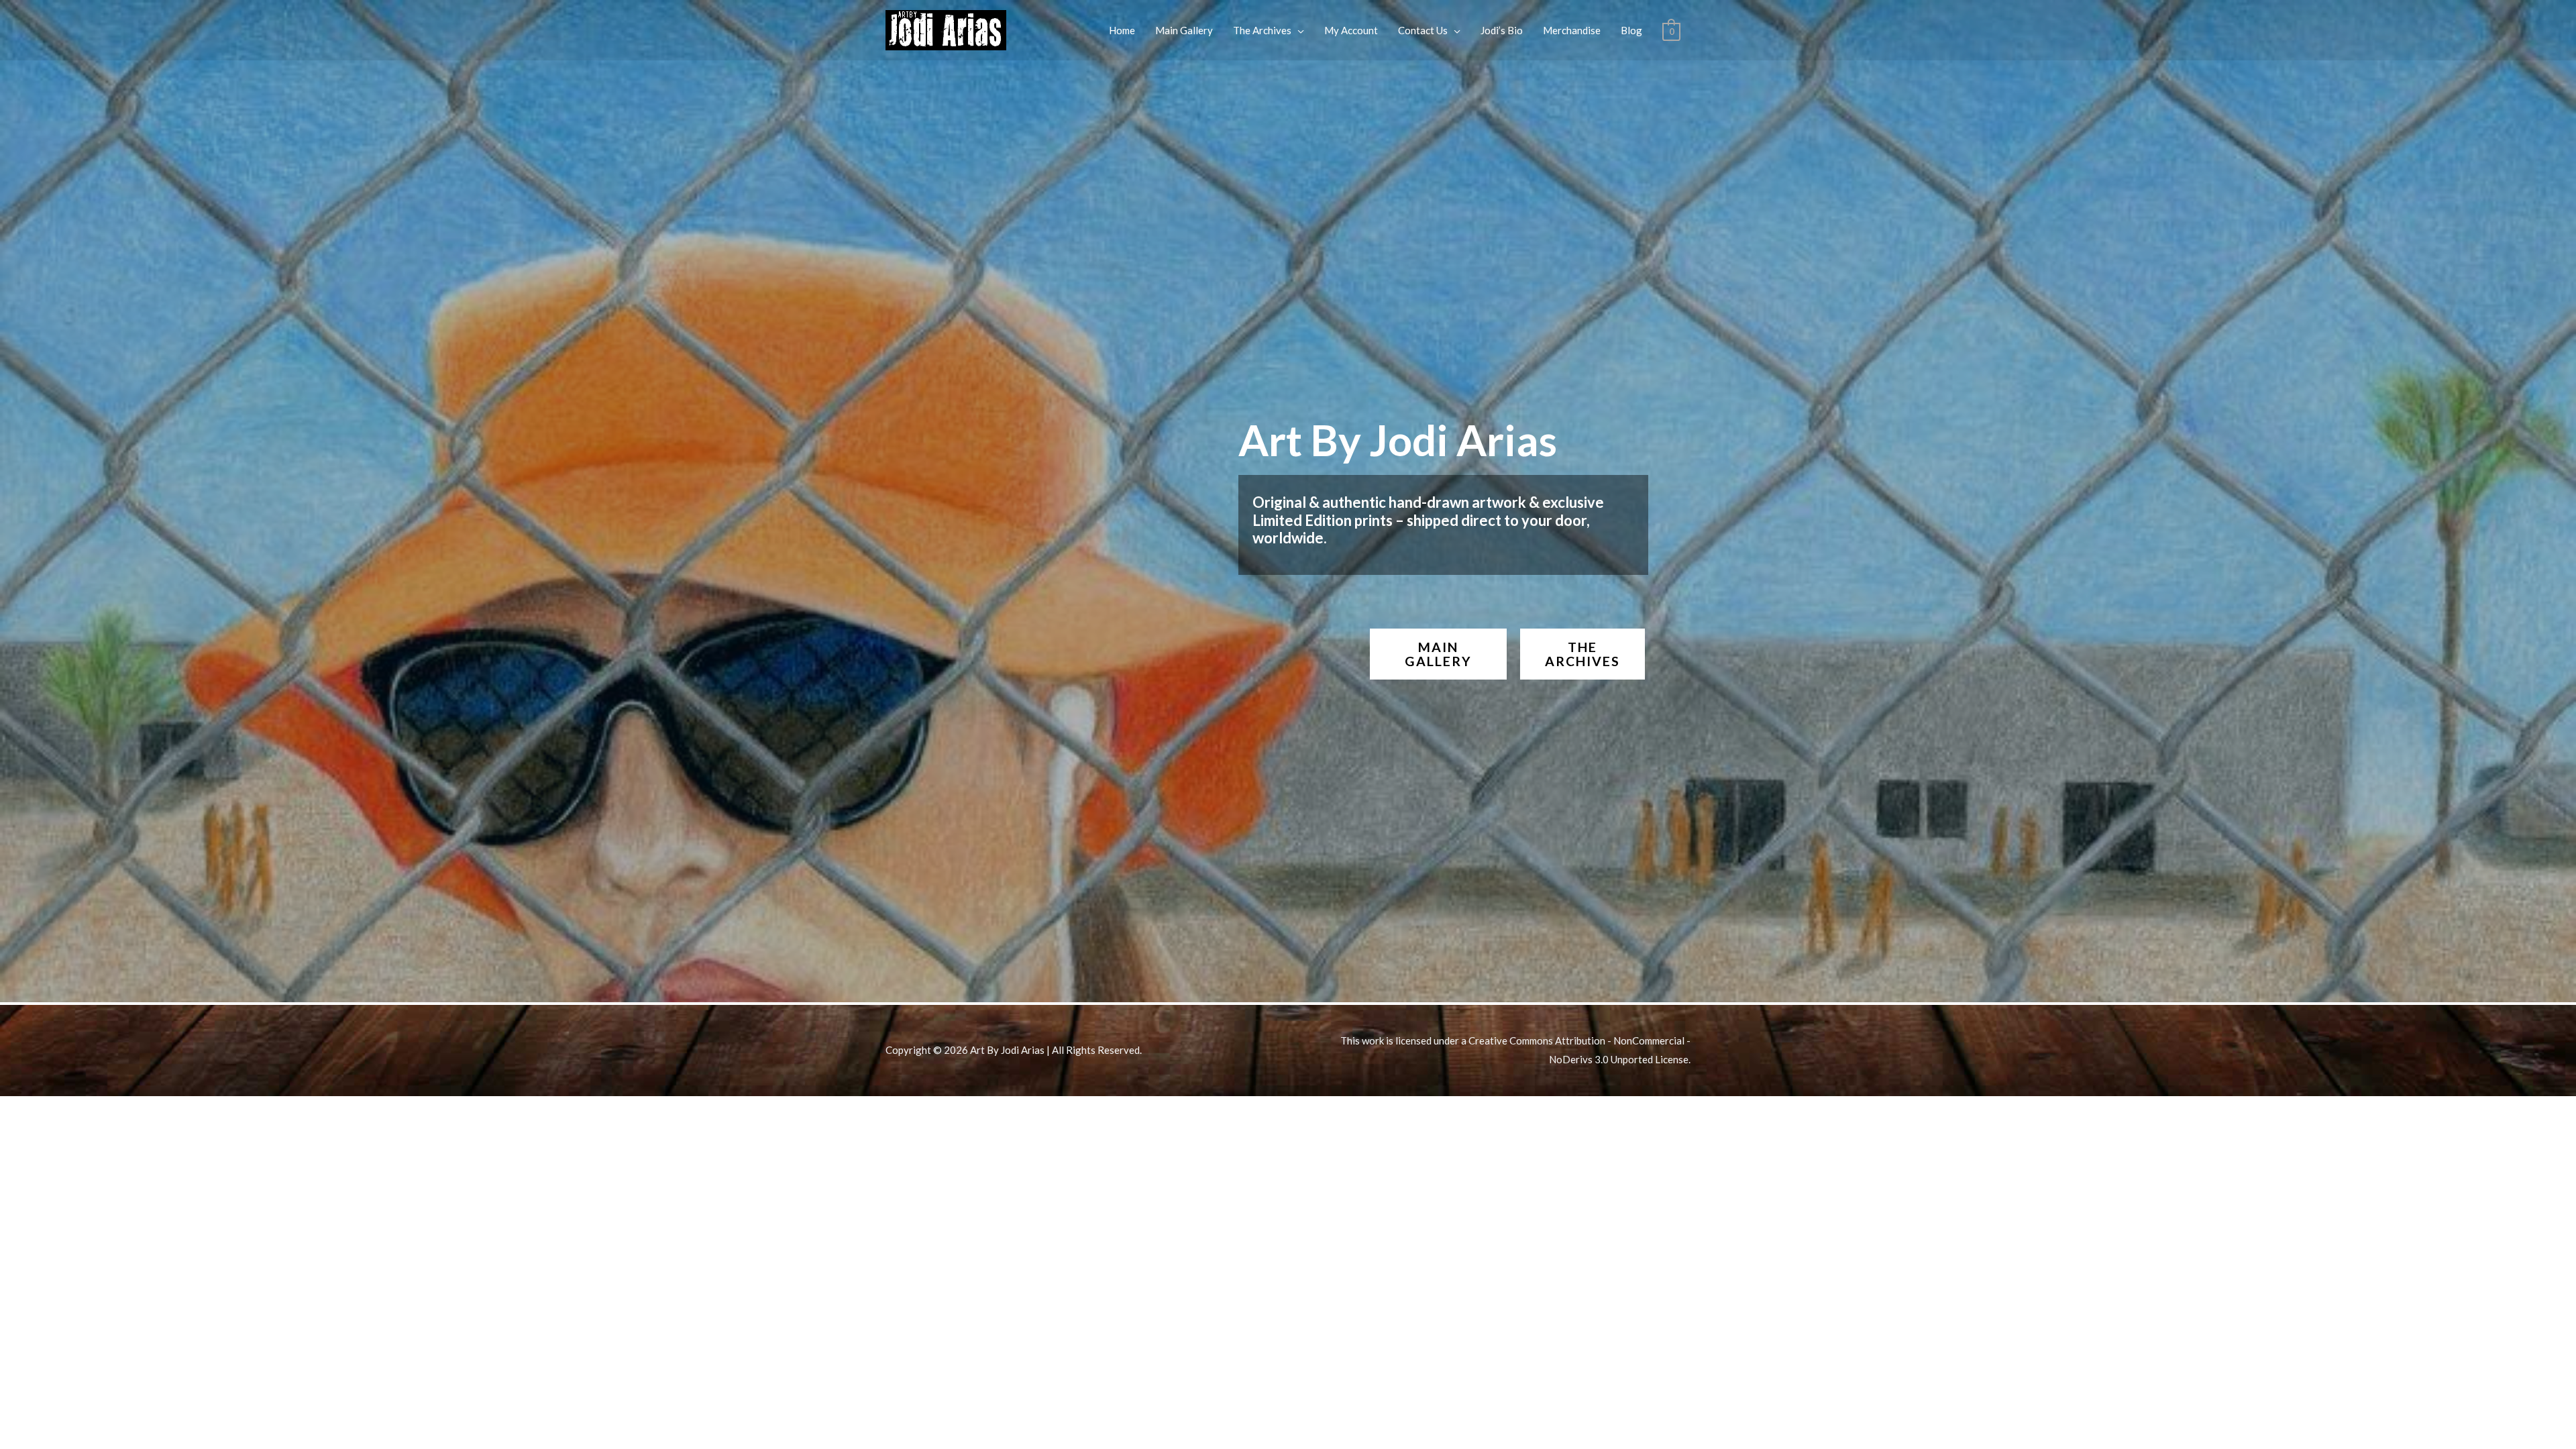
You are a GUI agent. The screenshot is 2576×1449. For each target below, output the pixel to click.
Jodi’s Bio (1502, 30)
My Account (1351, 30)
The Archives (1262, 30)
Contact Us (1423, 30)
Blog (1631, 30)
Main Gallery (1184, 30)
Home (1122, 30)
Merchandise (1572, 30)
